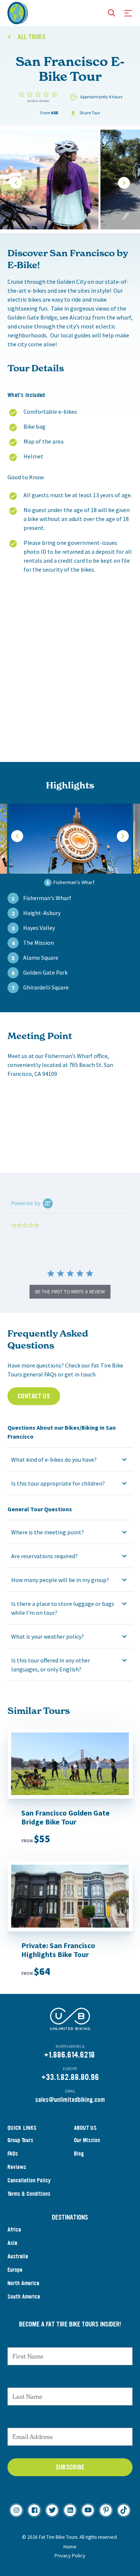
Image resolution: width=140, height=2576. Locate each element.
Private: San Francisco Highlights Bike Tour (58, 1950)
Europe (15, 2270)
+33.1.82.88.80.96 (70, 2077)
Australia (18, 2256)
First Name (70, 2340)
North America (23, 2283)
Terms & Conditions (29, 2194)
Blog (79, 2153)
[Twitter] (52, 2510)
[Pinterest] (106, 2510)
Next (124, 183)
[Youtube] (88, 2510)
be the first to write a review (70, 1292)
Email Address (70, 2420)
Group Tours (20, 2140)
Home (70, 2547)
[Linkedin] (70, 2510)
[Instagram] (16, 2510)
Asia (12, 2243)
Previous (16, 183)
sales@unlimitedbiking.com (70, 2100)
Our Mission (87, 2140)
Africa (14, 2229)
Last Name (70, 2380)
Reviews (17, 2167)
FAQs (13, 2153)
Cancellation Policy (29, 2180)
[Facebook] (34, 2510)
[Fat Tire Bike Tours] (18, 12)
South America (24, 2297)
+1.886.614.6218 (69, 2055)
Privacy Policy (70, 2556)
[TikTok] (124, 2510)
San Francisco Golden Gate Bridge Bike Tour (66, 1817)
